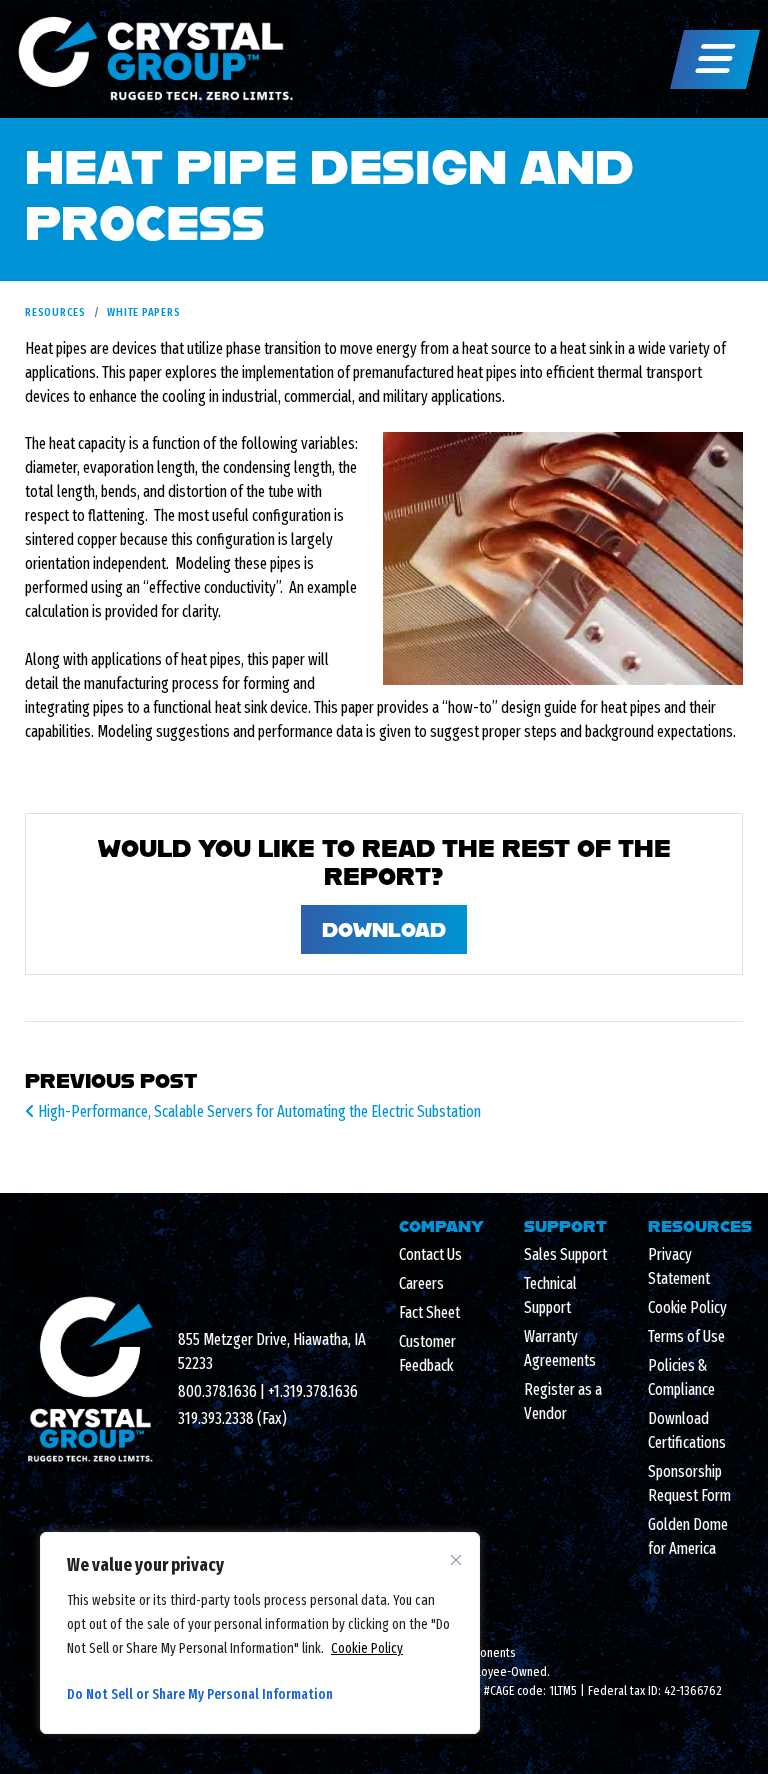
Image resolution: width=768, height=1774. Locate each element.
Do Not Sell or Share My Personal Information (200, 1694)
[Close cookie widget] (456, 1560)
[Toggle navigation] (715, 59)
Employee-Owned (502, 1671)
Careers (421, 1283)
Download (384, 929)
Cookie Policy (367, 1648)
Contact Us (430, 1254)
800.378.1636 (217, 1391)
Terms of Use (686, 1336)
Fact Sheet (429, 1312)
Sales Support (565, 1254)
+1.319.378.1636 (313, 1391)
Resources (55, 312)
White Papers (143, 312)
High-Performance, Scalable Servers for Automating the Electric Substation (258, 1111)
